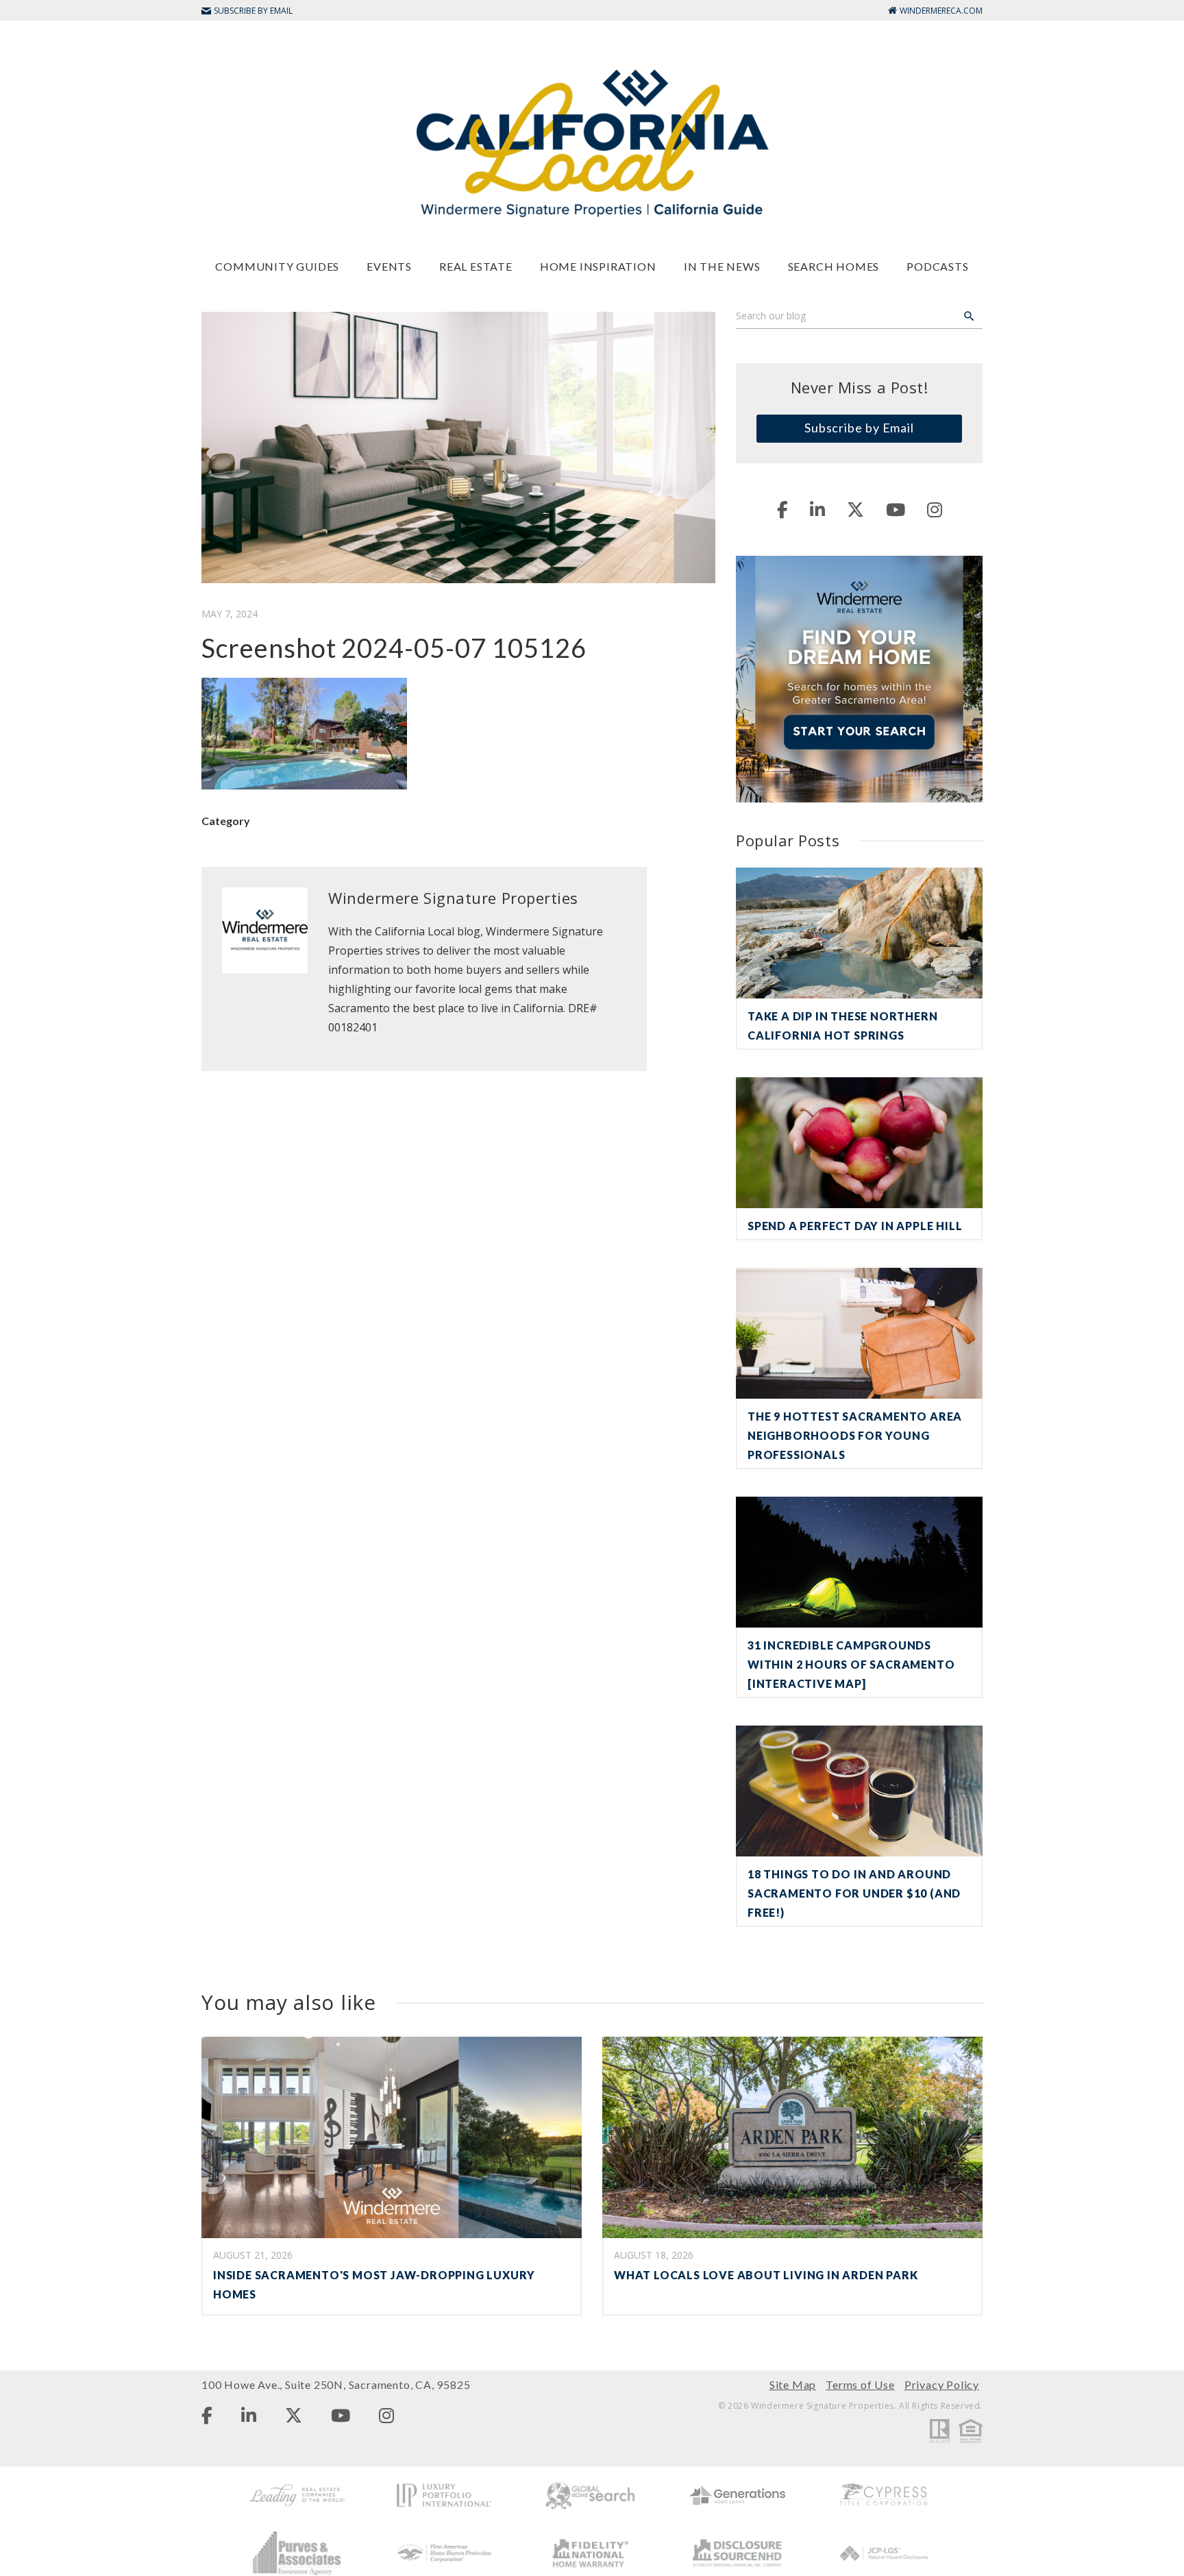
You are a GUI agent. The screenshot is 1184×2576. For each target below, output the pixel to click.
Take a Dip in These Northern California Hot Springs (842, 1026)
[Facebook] (782, 509)
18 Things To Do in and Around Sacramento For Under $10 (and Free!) (854, 1893)
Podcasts (937, 266)
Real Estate (476, 266)
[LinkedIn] (817, 509)
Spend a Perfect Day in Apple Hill (855, 1226)
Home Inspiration (598, 266)
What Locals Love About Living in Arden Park (766, 2275)
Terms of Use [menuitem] (860, 2384)
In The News (722, 266)
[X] (855, 509)
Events (389, 266)
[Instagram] (935, 509)
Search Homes (834, 266)
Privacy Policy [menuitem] (942, 2384)
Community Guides (277, 266)
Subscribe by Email (859, 428)
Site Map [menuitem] (793, 2384)
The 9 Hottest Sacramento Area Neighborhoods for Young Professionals (855, 1435)
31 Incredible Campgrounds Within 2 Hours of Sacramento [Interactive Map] (851, 1664)
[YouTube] (896, 509)
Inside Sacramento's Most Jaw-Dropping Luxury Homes (374, 2284)
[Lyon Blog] (592, 142)
